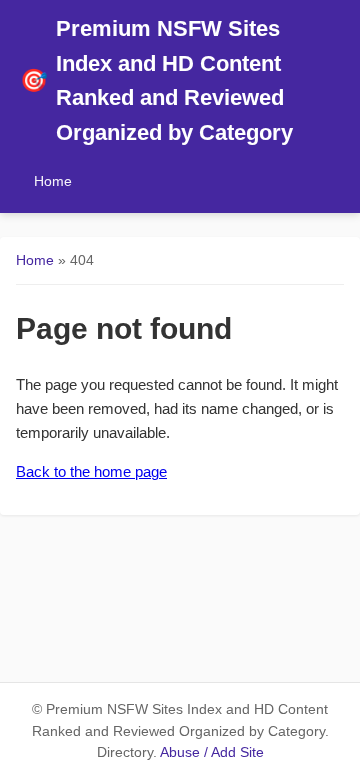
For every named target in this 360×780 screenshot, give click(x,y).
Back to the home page (91, 471)
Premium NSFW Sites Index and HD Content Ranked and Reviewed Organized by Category (156, 80)
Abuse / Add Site (212, 752)
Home (53, 181)
